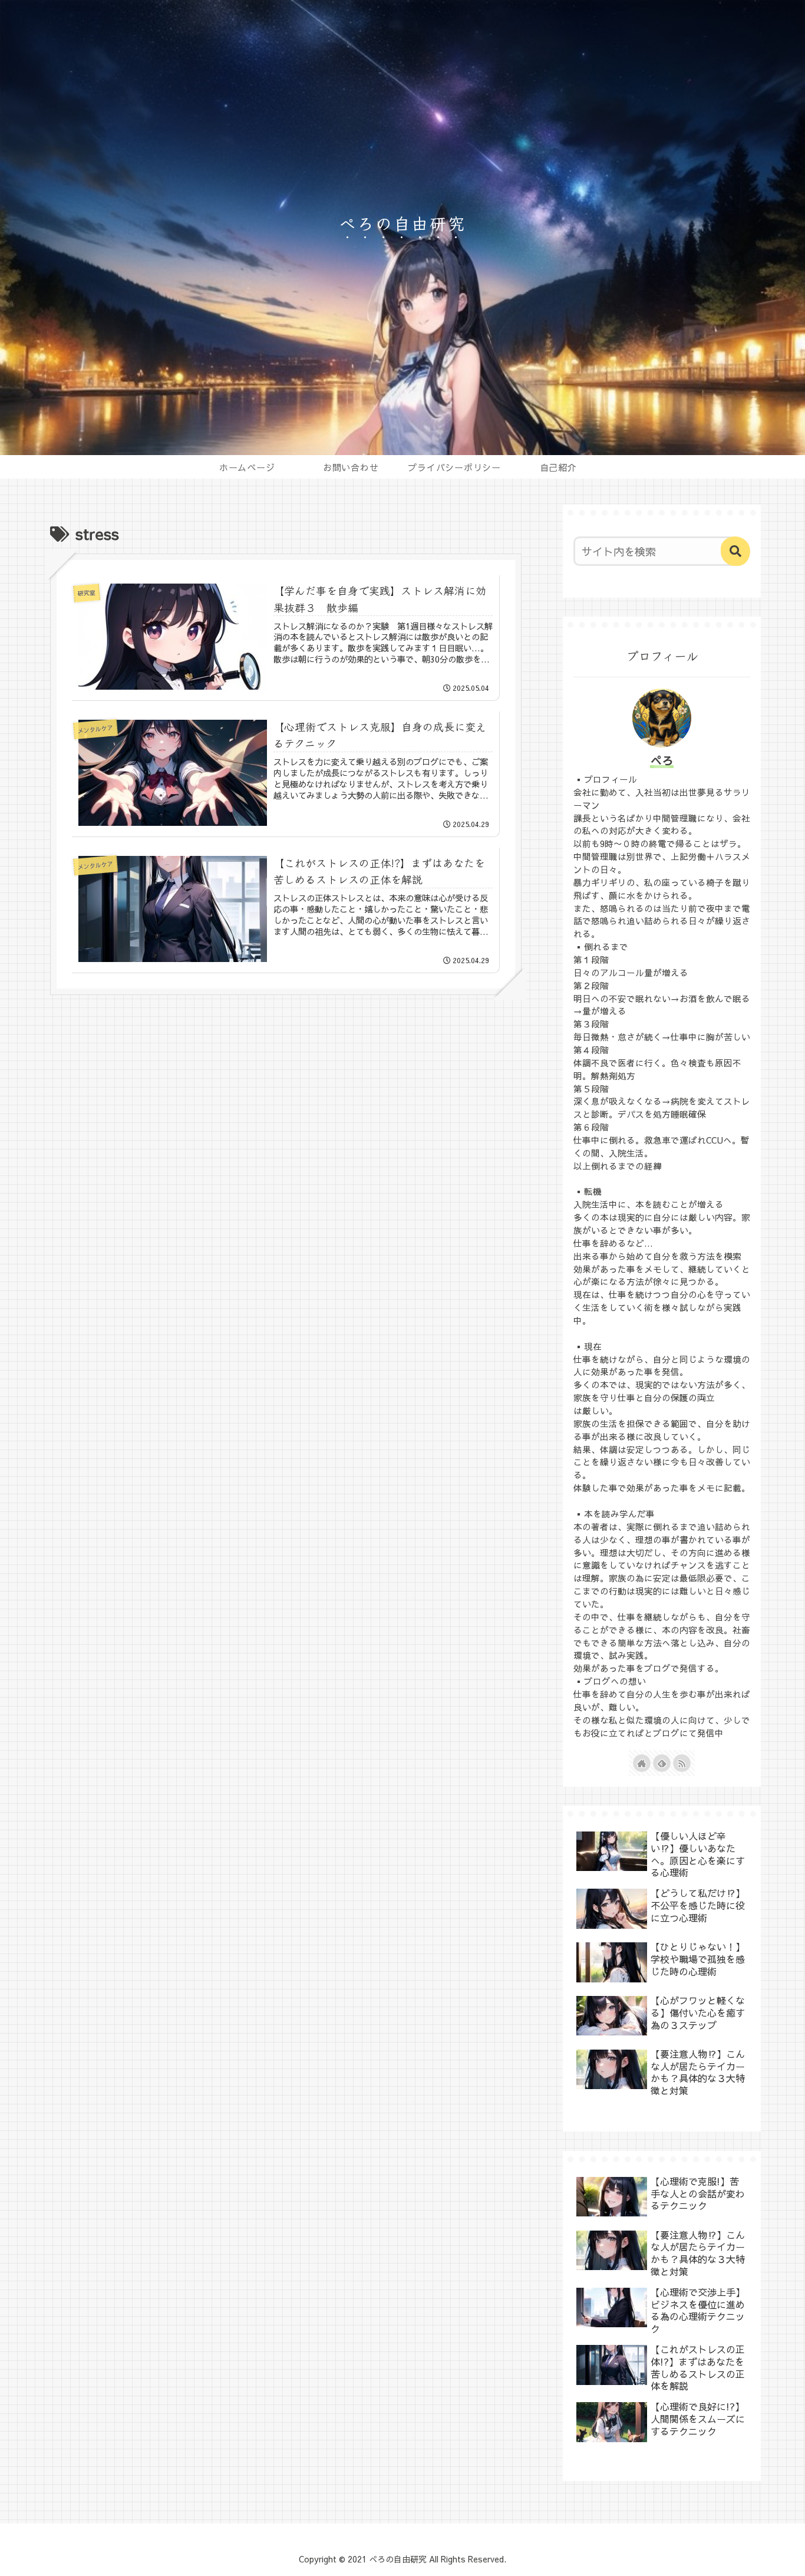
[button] (735, 551)
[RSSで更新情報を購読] (682, 1763)
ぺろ (662, 760)
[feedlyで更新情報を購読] (662, 1763)
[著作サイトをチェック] (642, 1763)
